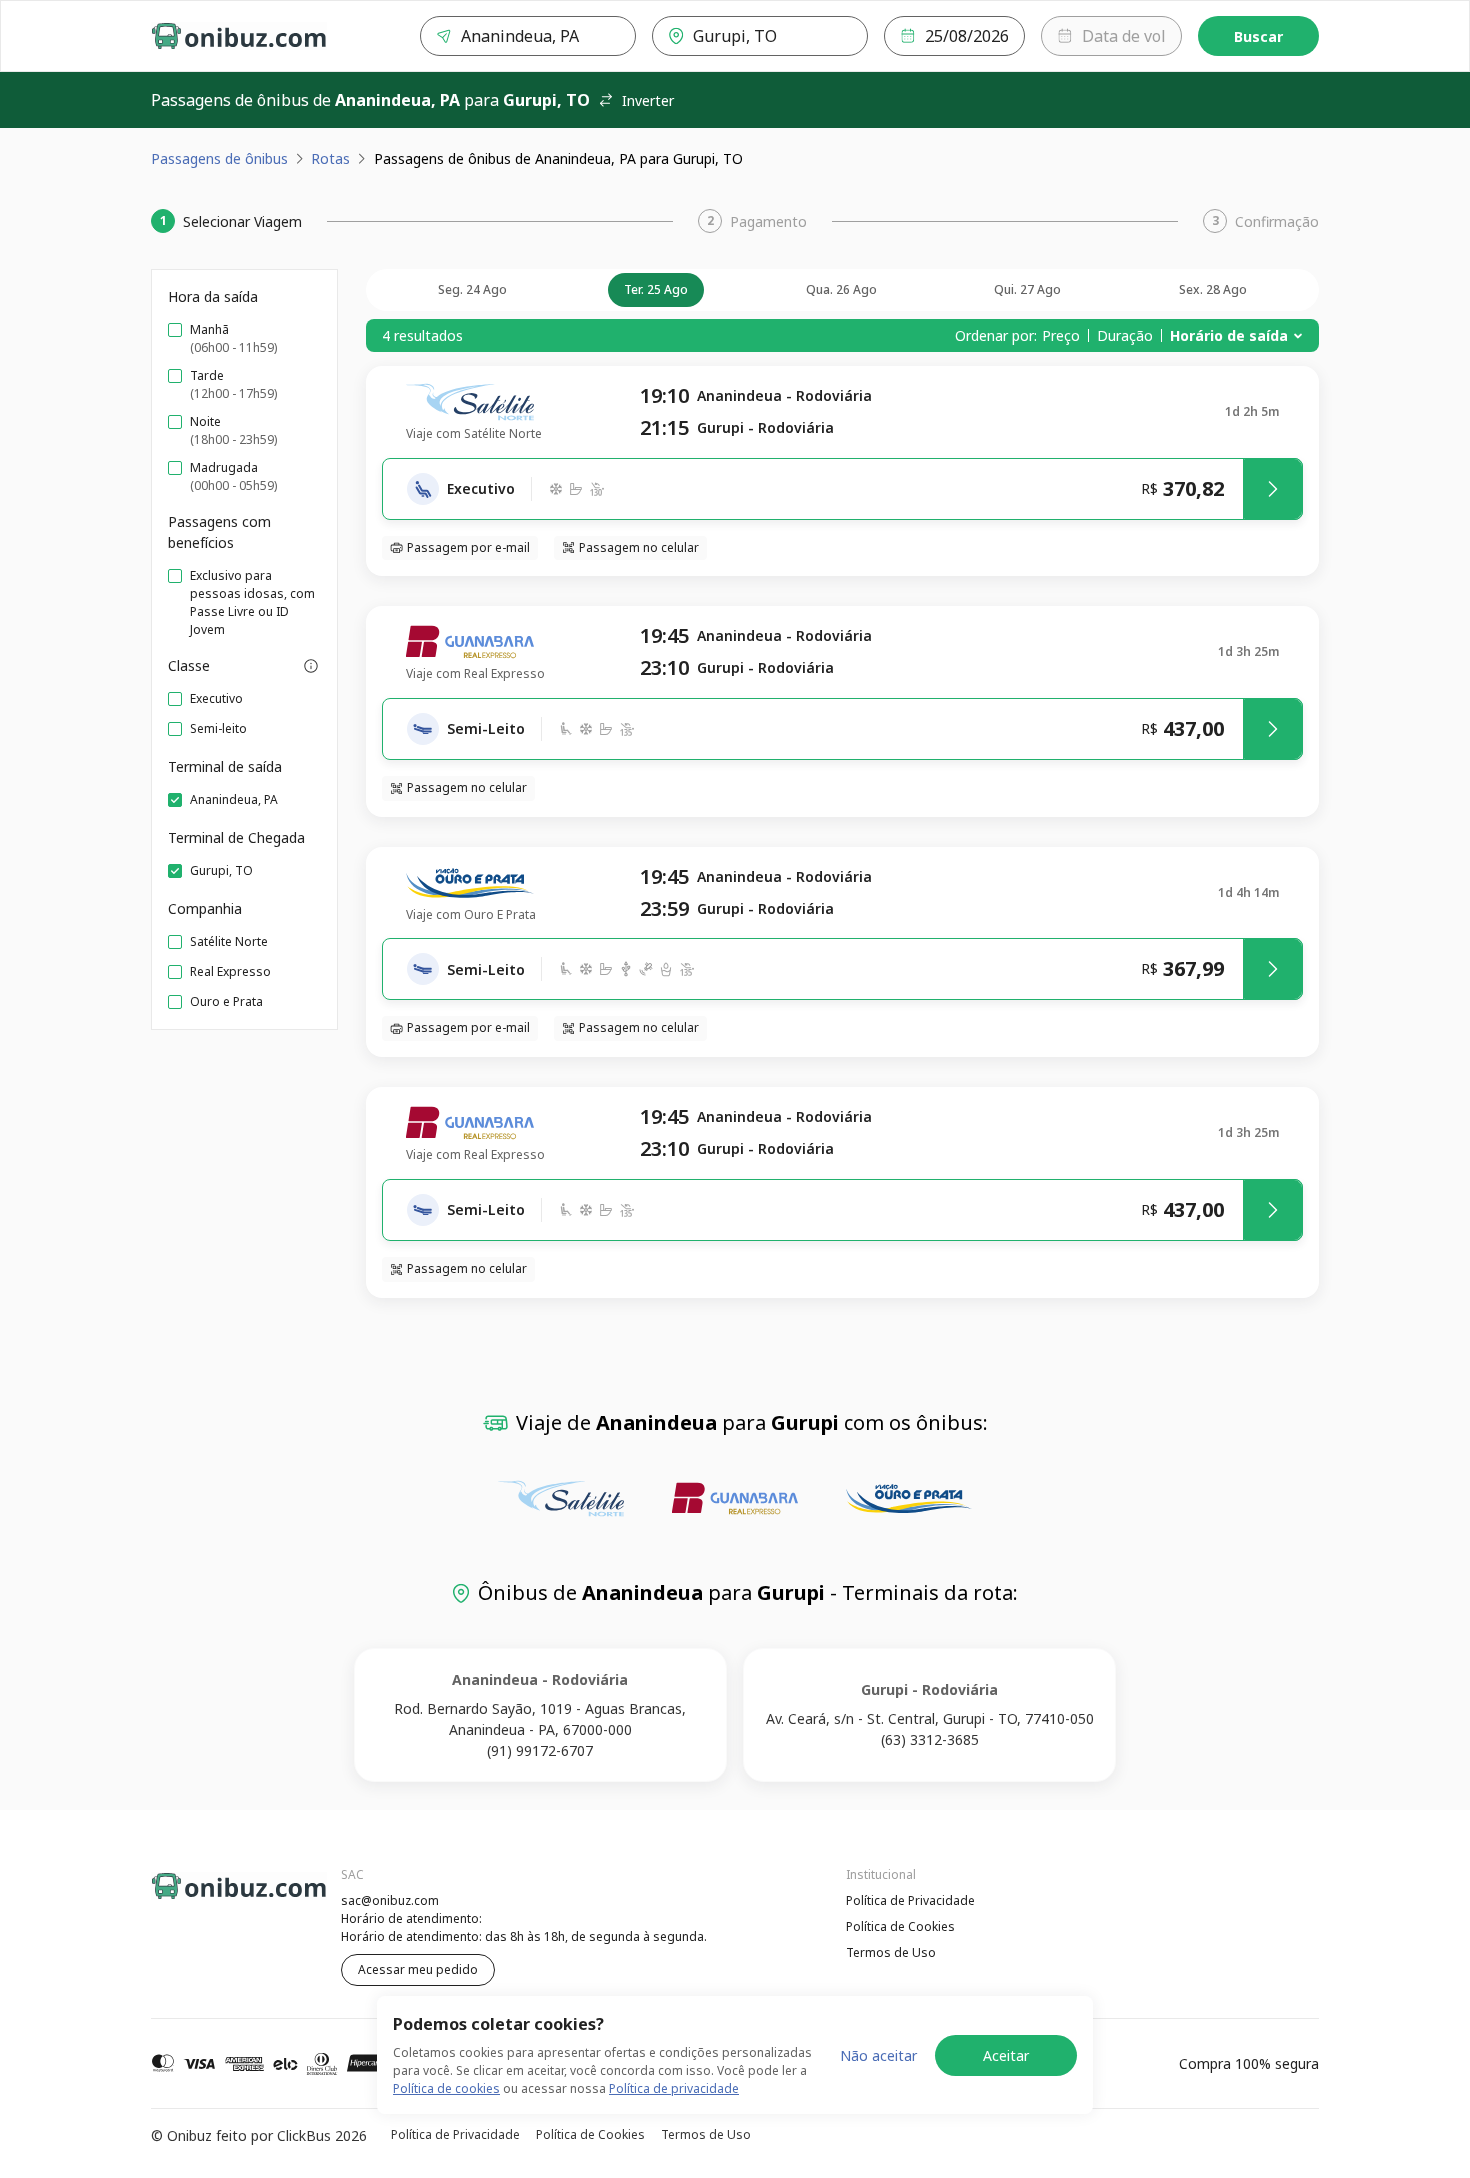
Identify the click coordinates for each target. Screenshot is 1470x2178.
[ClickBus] (206, 1898)
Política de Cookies (900, 1926)
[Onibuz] (239, 36)
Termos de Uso (891, 1952)
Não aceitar (878, 2055)
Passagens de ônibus (219, 158)
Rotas (330, 158)
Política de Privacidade (910, 1900)
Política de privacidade (674, 2088)
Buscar (1258, 36)
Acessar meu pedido (418, 1969)
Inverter (648, 100)
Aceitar (1006, 2055)
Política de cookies (446, 2088)
